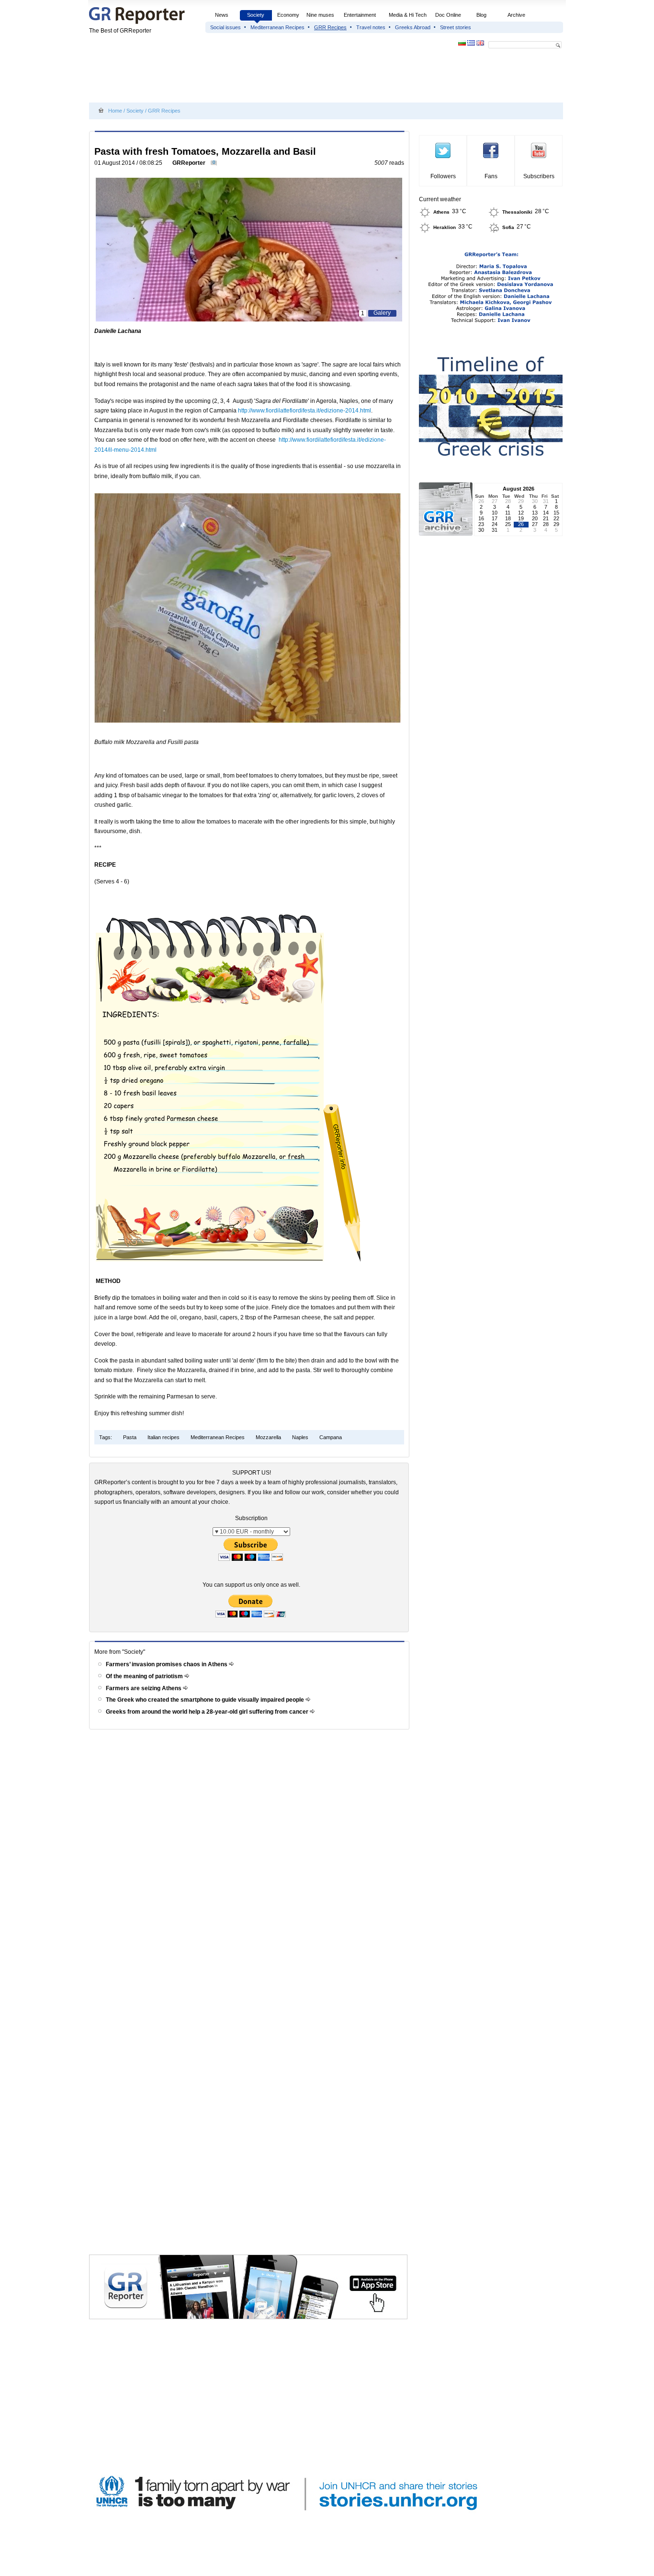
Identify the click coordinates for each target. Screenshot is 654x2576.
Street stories (456, 27)
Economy (288, 15)
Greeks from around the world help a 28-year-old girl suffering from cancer (208, 1712)
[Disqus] (251, 1869)
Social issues (226, 27)
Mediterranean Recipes (277, 27)
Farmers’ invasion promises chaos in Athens (167, 1664)
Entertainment (360, 15)
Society (256, 15)
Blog (481, 15)
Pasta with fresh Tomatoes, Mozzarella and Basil (205, 151)
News (222, 15)
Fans (491, 176)
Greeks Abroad (413, 27)
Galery (382, 313)
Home (115, 111)
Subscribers (539, 176)
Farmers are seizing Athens (144, 1688)
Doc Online (448, 15)
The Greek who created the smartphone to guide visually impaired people (206, 1700)
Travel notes (371, 27)
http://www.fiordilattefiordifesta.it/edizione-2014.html (304, 411)
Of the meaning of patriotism (145, 1676)
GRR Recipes (330, 27)
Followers (443, 176)
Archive (516, 15)
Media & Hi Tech (408, 15)
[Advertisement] (263, 78)
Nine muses (320, 15)
